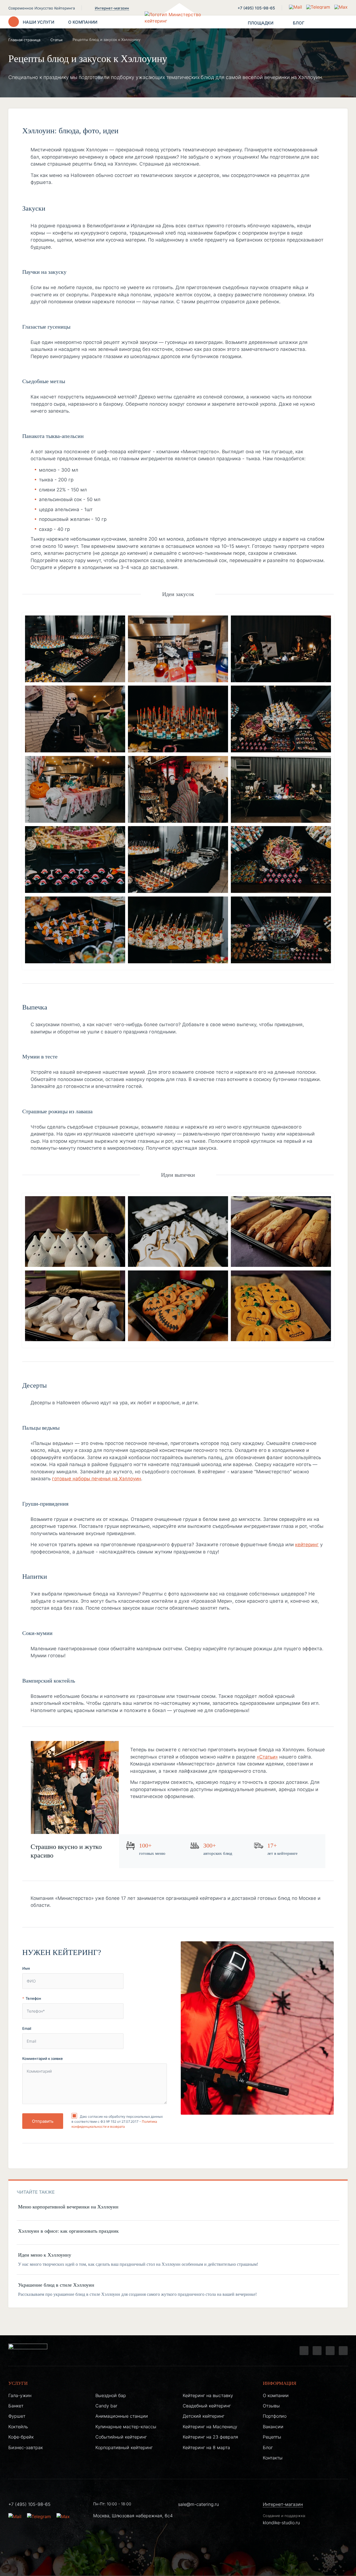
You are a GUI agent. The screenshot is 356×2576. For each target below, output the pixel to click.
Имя (26, 1968)
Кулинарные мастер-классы (126, 2427)
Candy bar (106, 2406)
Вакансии (273, 2427)
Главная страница (24, 40)
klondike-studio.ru (281, 2523)
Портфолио (275, 2416)
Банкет (16, 2406)
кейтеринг (307, 1545)
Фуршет (17, 2416)
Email (27, 2028)
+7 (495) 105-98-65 (256, 8)
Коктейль (18, 2427)
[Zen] (330, 2351)
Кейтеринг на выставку (208, 2395)
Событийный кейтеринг (121, 2437)
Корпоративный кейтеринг (124, 2447)
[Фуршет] (75, 650)
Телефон (33, 1998)
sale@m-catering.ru (198, 2504)
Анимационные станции (122, 2416)
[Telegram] (304, 2351)
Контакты (273, 2458)
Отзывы (271, 2406)
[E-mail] (296, 7)
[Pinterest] (343, 2351)
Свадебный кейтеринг (207, 2406)
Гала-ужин (20, 2395)
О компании (276, 2395)
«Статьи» (267, 1757)
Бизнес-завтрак (26, 2447)
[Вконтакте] (317, 2351)
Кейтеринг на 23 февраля (210, 2437)
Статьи (56, 40)
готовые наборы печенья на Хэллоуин (97, 1479)
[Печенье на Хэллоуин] (75, 1233)
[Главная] (178, 22)
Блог (268, 2447)
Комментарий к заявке (43, 2058)
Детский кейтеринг (204, 2416)
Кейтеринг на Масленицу (210, 2427)
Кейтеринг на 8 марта (206, 2447)
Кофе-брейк (21, 2437)
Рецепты (272, 2437)
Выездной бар (111, 2395)
